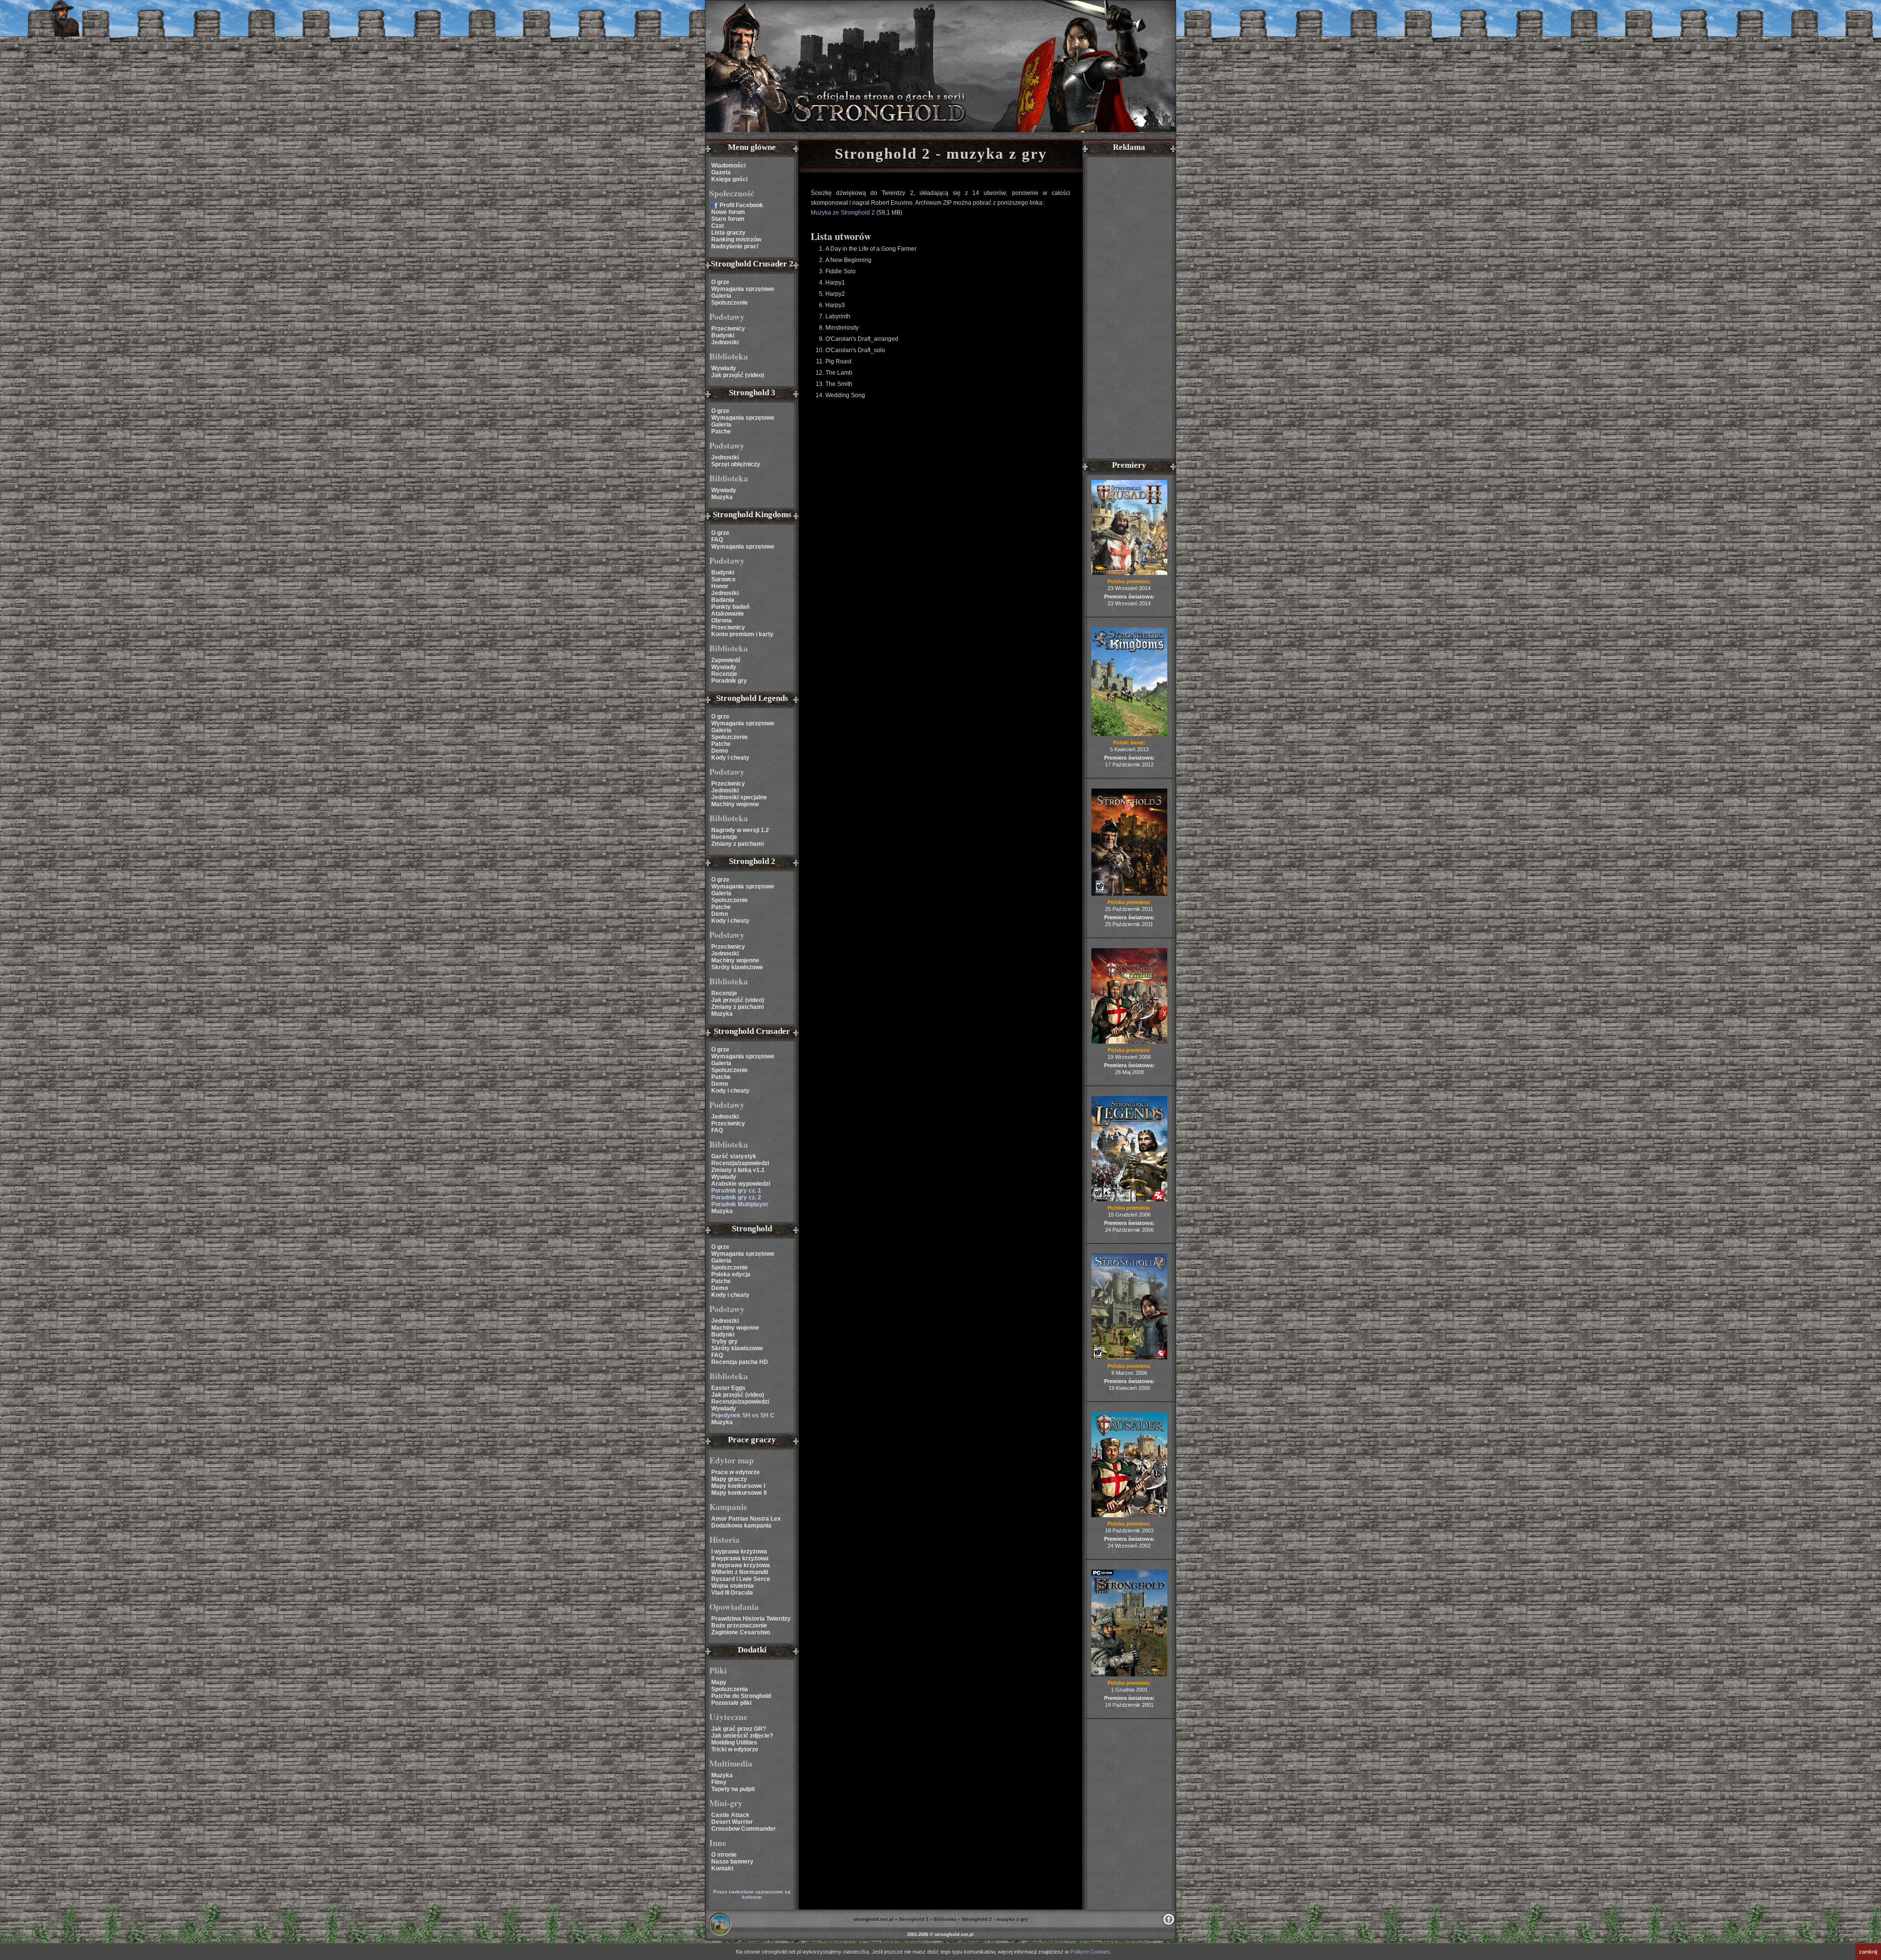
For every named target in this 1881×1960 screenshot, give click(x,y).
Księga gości (729, 179)
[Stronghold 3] (1129, 894)
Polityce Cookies (1090, 1952)
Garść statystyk (734, 1156)
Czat (718, 226)
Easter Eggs (728, 1388)
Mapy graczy (729, 1479)
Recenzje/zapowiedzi (740, 1402)
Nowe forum (728, 212)
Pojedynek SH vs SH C (743, 1415)
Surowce (723, 579)
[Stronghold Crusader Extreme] (1129, 1042)
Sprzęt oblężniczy (736, 464)
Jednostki (725, 342)
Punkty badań (730, 607)
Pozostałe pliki (731, 1703)
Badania (723, 600)
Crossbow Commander (744, 1829)
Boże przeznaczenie (739, 1625)
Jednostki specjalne (739, 797)
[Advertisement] (1129, 309)
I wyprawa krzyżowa (739, 1552)
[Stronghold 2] (1129, 1358)
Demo (720, 751)
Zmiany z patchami (737, 844)
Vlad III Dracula (732, 1593)
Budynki (723, 335)
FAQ (717, 540)
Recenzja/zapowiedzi (740, 1163)
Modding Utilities (734, 1743)
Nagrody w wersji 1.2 (740, 830)
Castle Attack (730, 1815)
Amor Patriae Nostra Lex (746, 1519)
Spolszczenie (730, 303)
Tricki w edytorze (735, 1749)
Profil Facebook (741, 205)
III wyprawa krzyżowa (741, 1565)
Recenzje (724, 674)
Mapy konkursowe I (738, 1486)
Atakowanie (728, 614)
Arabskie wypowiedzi (741, 1184)
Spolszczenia (730, 1689)
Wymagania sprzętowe (743, 289)
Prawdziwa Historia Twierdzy (751, 1619)
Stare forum (728, 219)
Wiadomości (728, 166)
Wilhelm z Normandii (740, 1572)
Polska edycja (731, 1274)
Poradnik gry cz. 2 (736, 1197)
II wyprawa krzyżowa (740, 1558)
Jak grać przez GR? (739, 1729)
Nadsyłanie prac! (735, 246)
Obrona (722, 621)
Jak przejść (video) (738, 375)
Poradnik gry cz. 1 (736, 1191)
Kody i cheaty (730, 758)
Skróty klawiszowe (737, 967)
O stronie (724, 1855)
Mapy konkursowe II (739, 1493)
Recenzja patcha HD (740, 1362)
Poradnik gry (729, 681)
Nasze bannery (732, 1862)
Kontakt (722, 1868)
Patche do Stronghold (741, 1696)
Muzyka (722, 497)
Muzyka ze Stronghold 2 (844, 213)
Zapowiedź (726, 660)
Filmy (719, 1782)
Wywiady (724, 368)
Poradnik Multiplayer (740, 1204)
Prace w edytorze (736, 1472)
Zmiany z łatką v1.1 (738, 1170)
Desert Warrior (732, 1822)
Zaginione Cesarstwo (741, 1632)
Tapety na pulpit (733, 1789)
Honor (720, 586)
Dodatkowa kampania (741, 1526)
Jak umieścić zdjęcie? (742, 1736)
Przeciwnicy (728, 329)
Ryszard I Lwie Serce (741, 1579)
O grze (720, 282)
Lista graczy (728, 233)
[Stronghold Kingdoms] (1129, 734)
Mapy (719, 1682)
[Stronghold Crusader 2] (1129, 573)
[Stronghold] (1129, 1674)
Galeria (721, 296)
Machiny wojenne (735, 804)
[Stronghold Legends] (1129, 1199)
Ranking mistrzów (736, 239)
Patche (721, 431)
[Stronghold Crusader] (1129, 1515)
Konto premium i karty (742, 634)
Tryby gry (724, 1341)
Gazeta (721, 172)
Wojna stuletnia (733, 1586)
